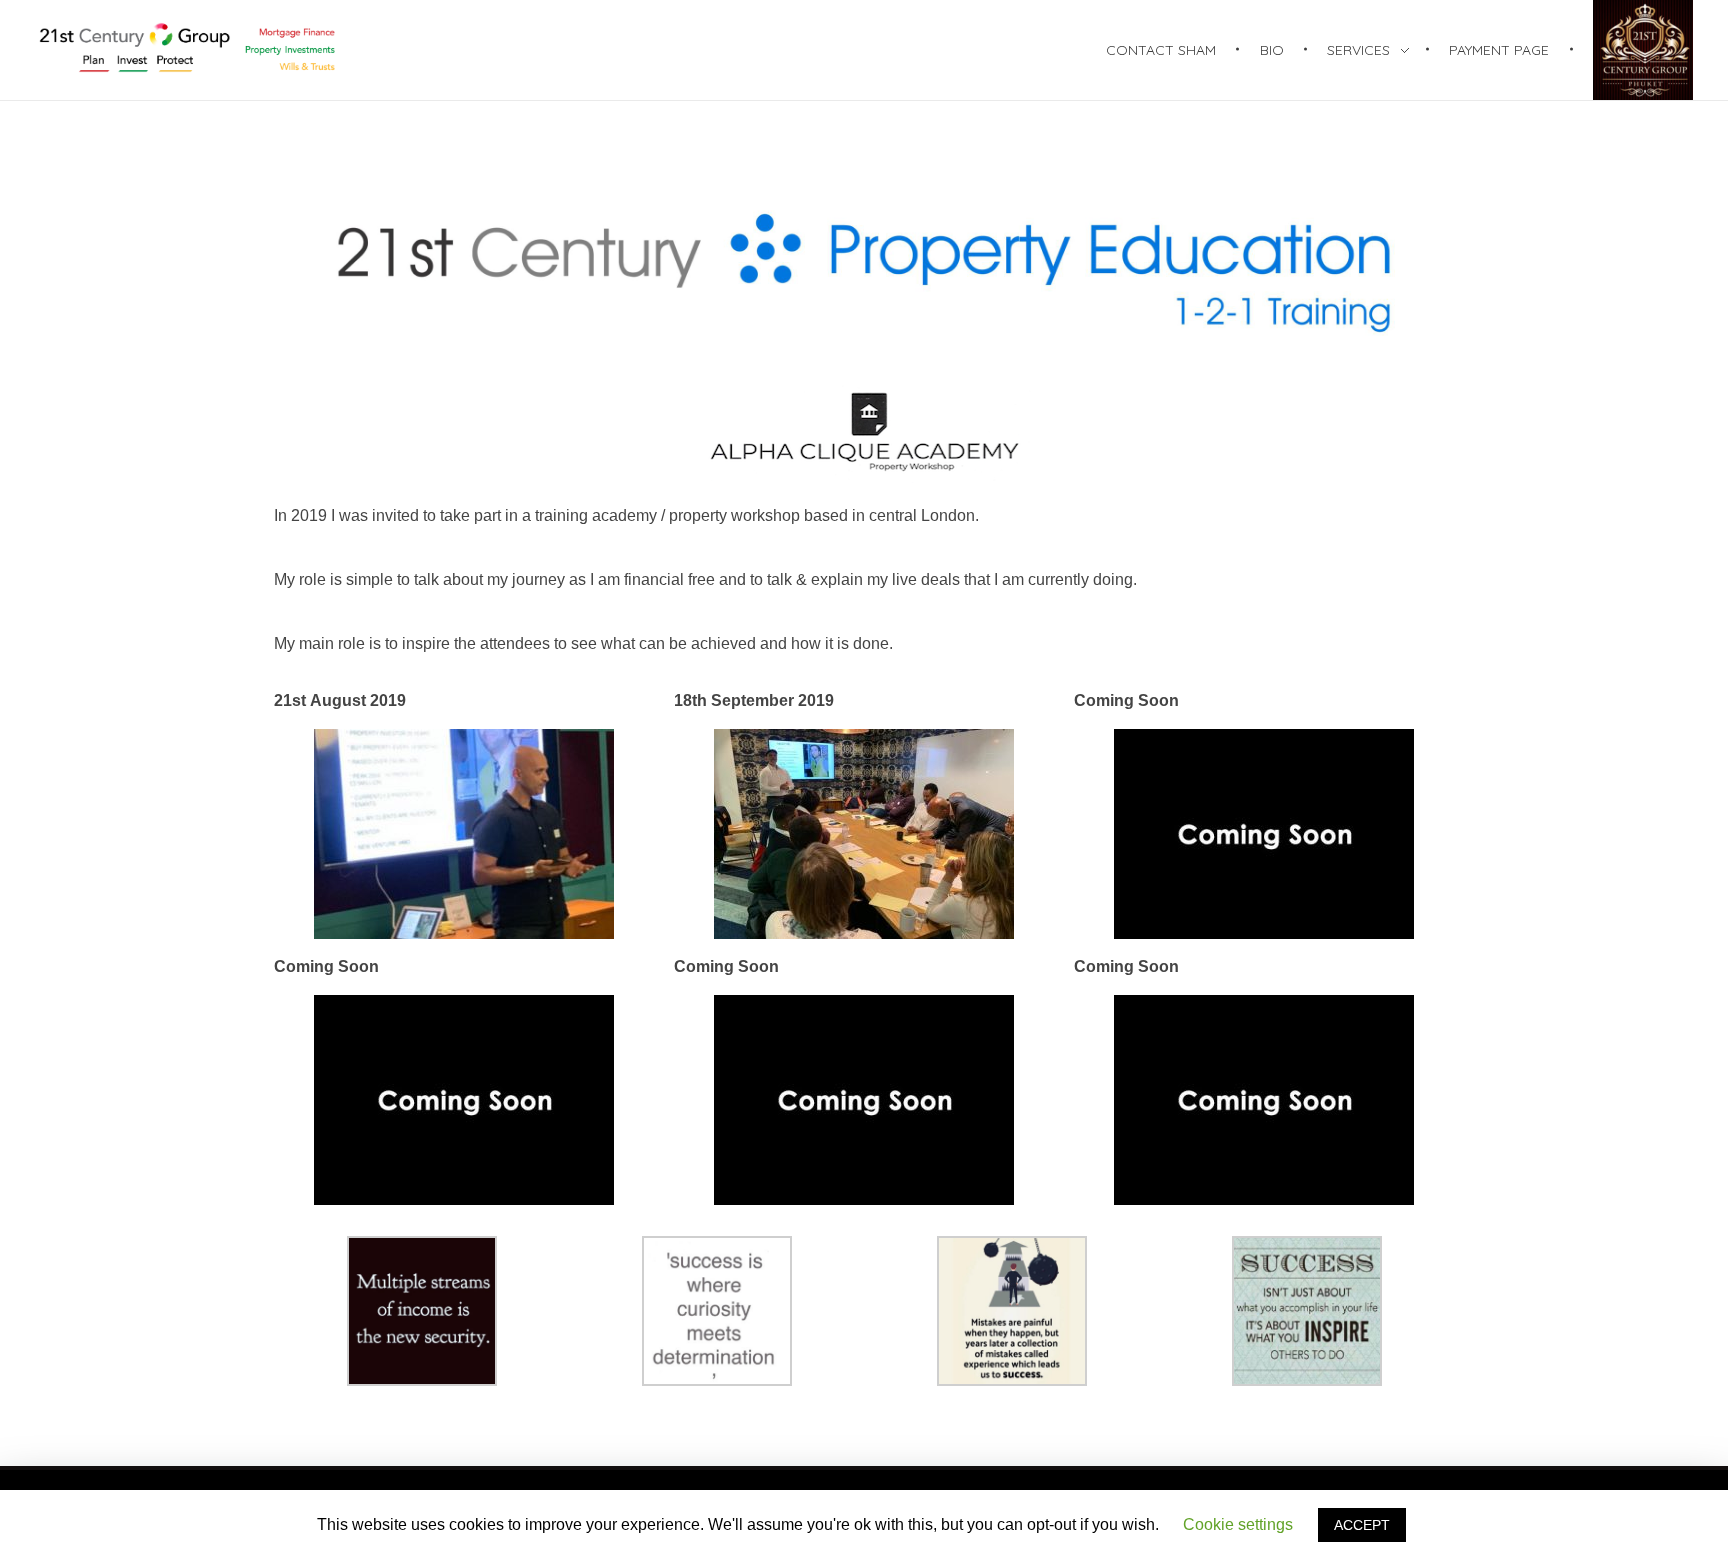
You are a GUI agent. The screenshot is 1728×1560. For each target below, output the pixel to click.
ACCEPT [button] (1362, 1525)
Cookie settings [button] (1238, 1524)
